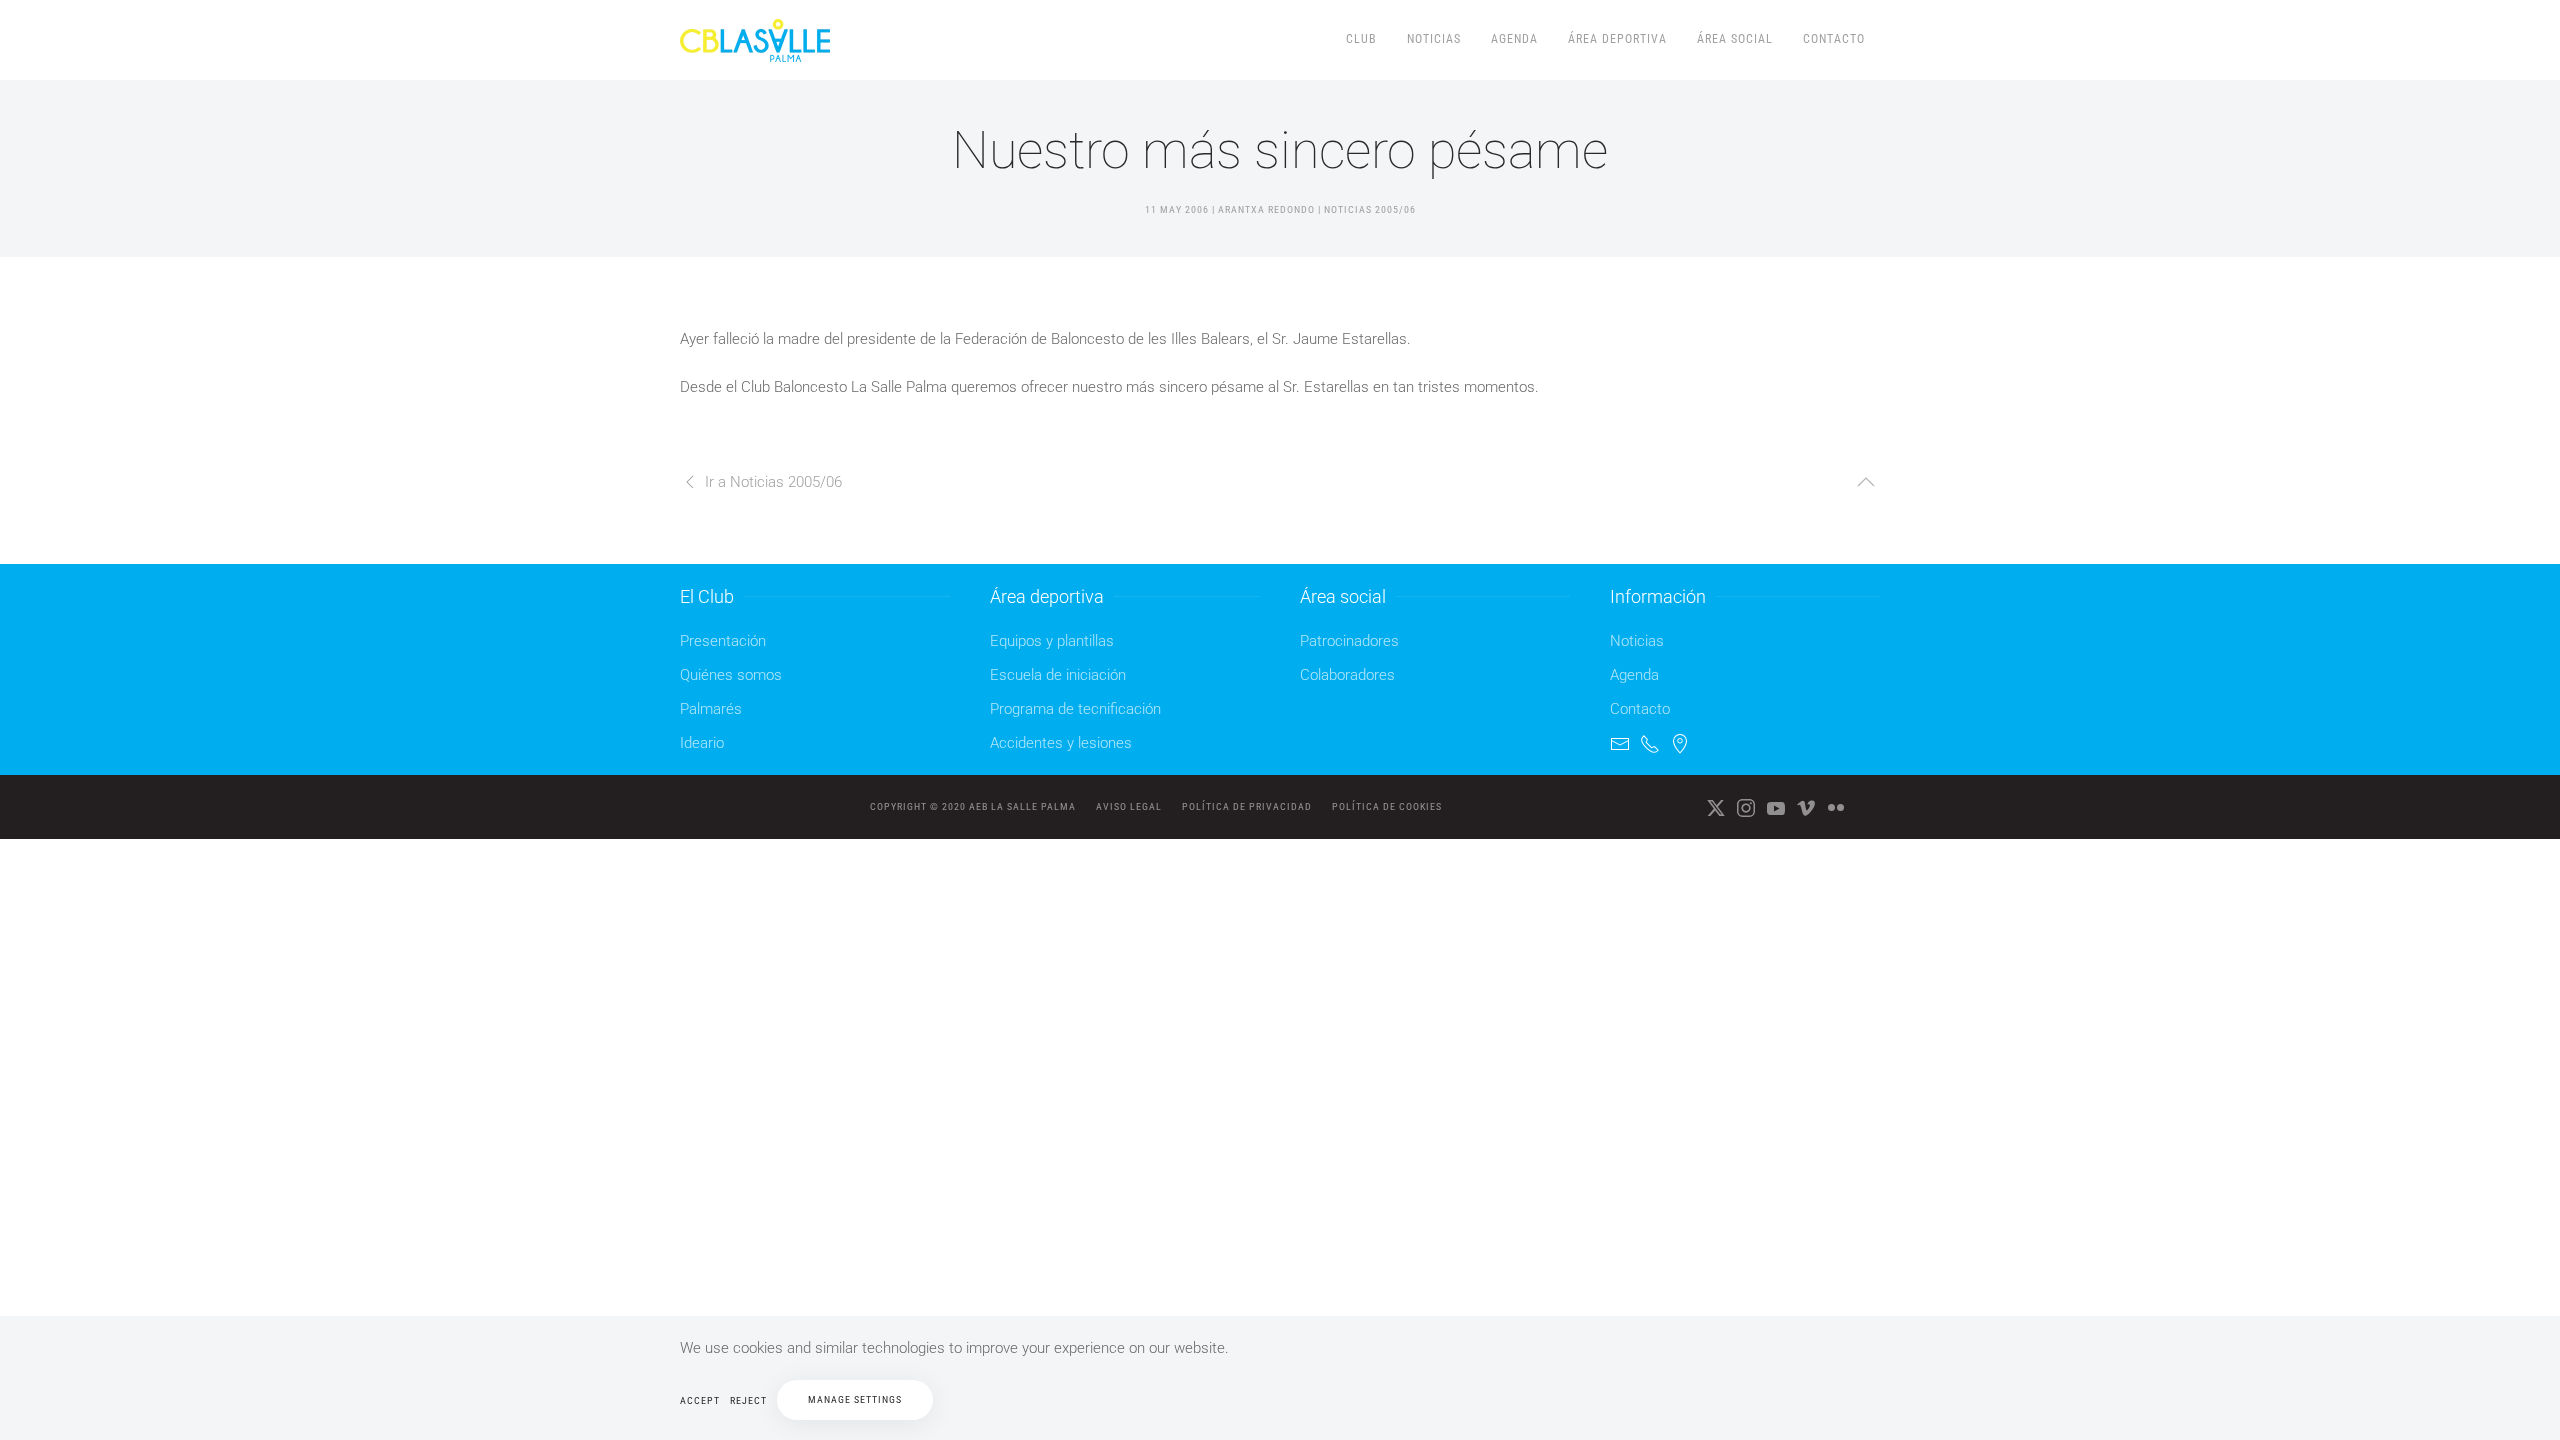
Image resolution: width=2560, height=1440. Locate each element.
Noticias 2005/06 (1370, 209)
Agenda (1514, 39)
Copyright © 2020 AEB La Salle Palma (973, 806)
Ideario (702, 743)
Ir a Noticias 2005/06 (773, 482)
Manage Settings (855, 1399)
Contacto (1834, 39)
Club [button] (1361, 39)
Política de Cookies (1387, 806)
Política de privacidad (1247, 806)
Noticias (1434, 39)
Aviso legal (1129, 806)
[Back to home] (758, 40)
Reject (748, 1400)
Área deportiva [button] (1617, 39)
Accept (700, 1400)
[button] (1866, 482)
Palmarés (711, 709)
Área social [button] (1735, 39)
